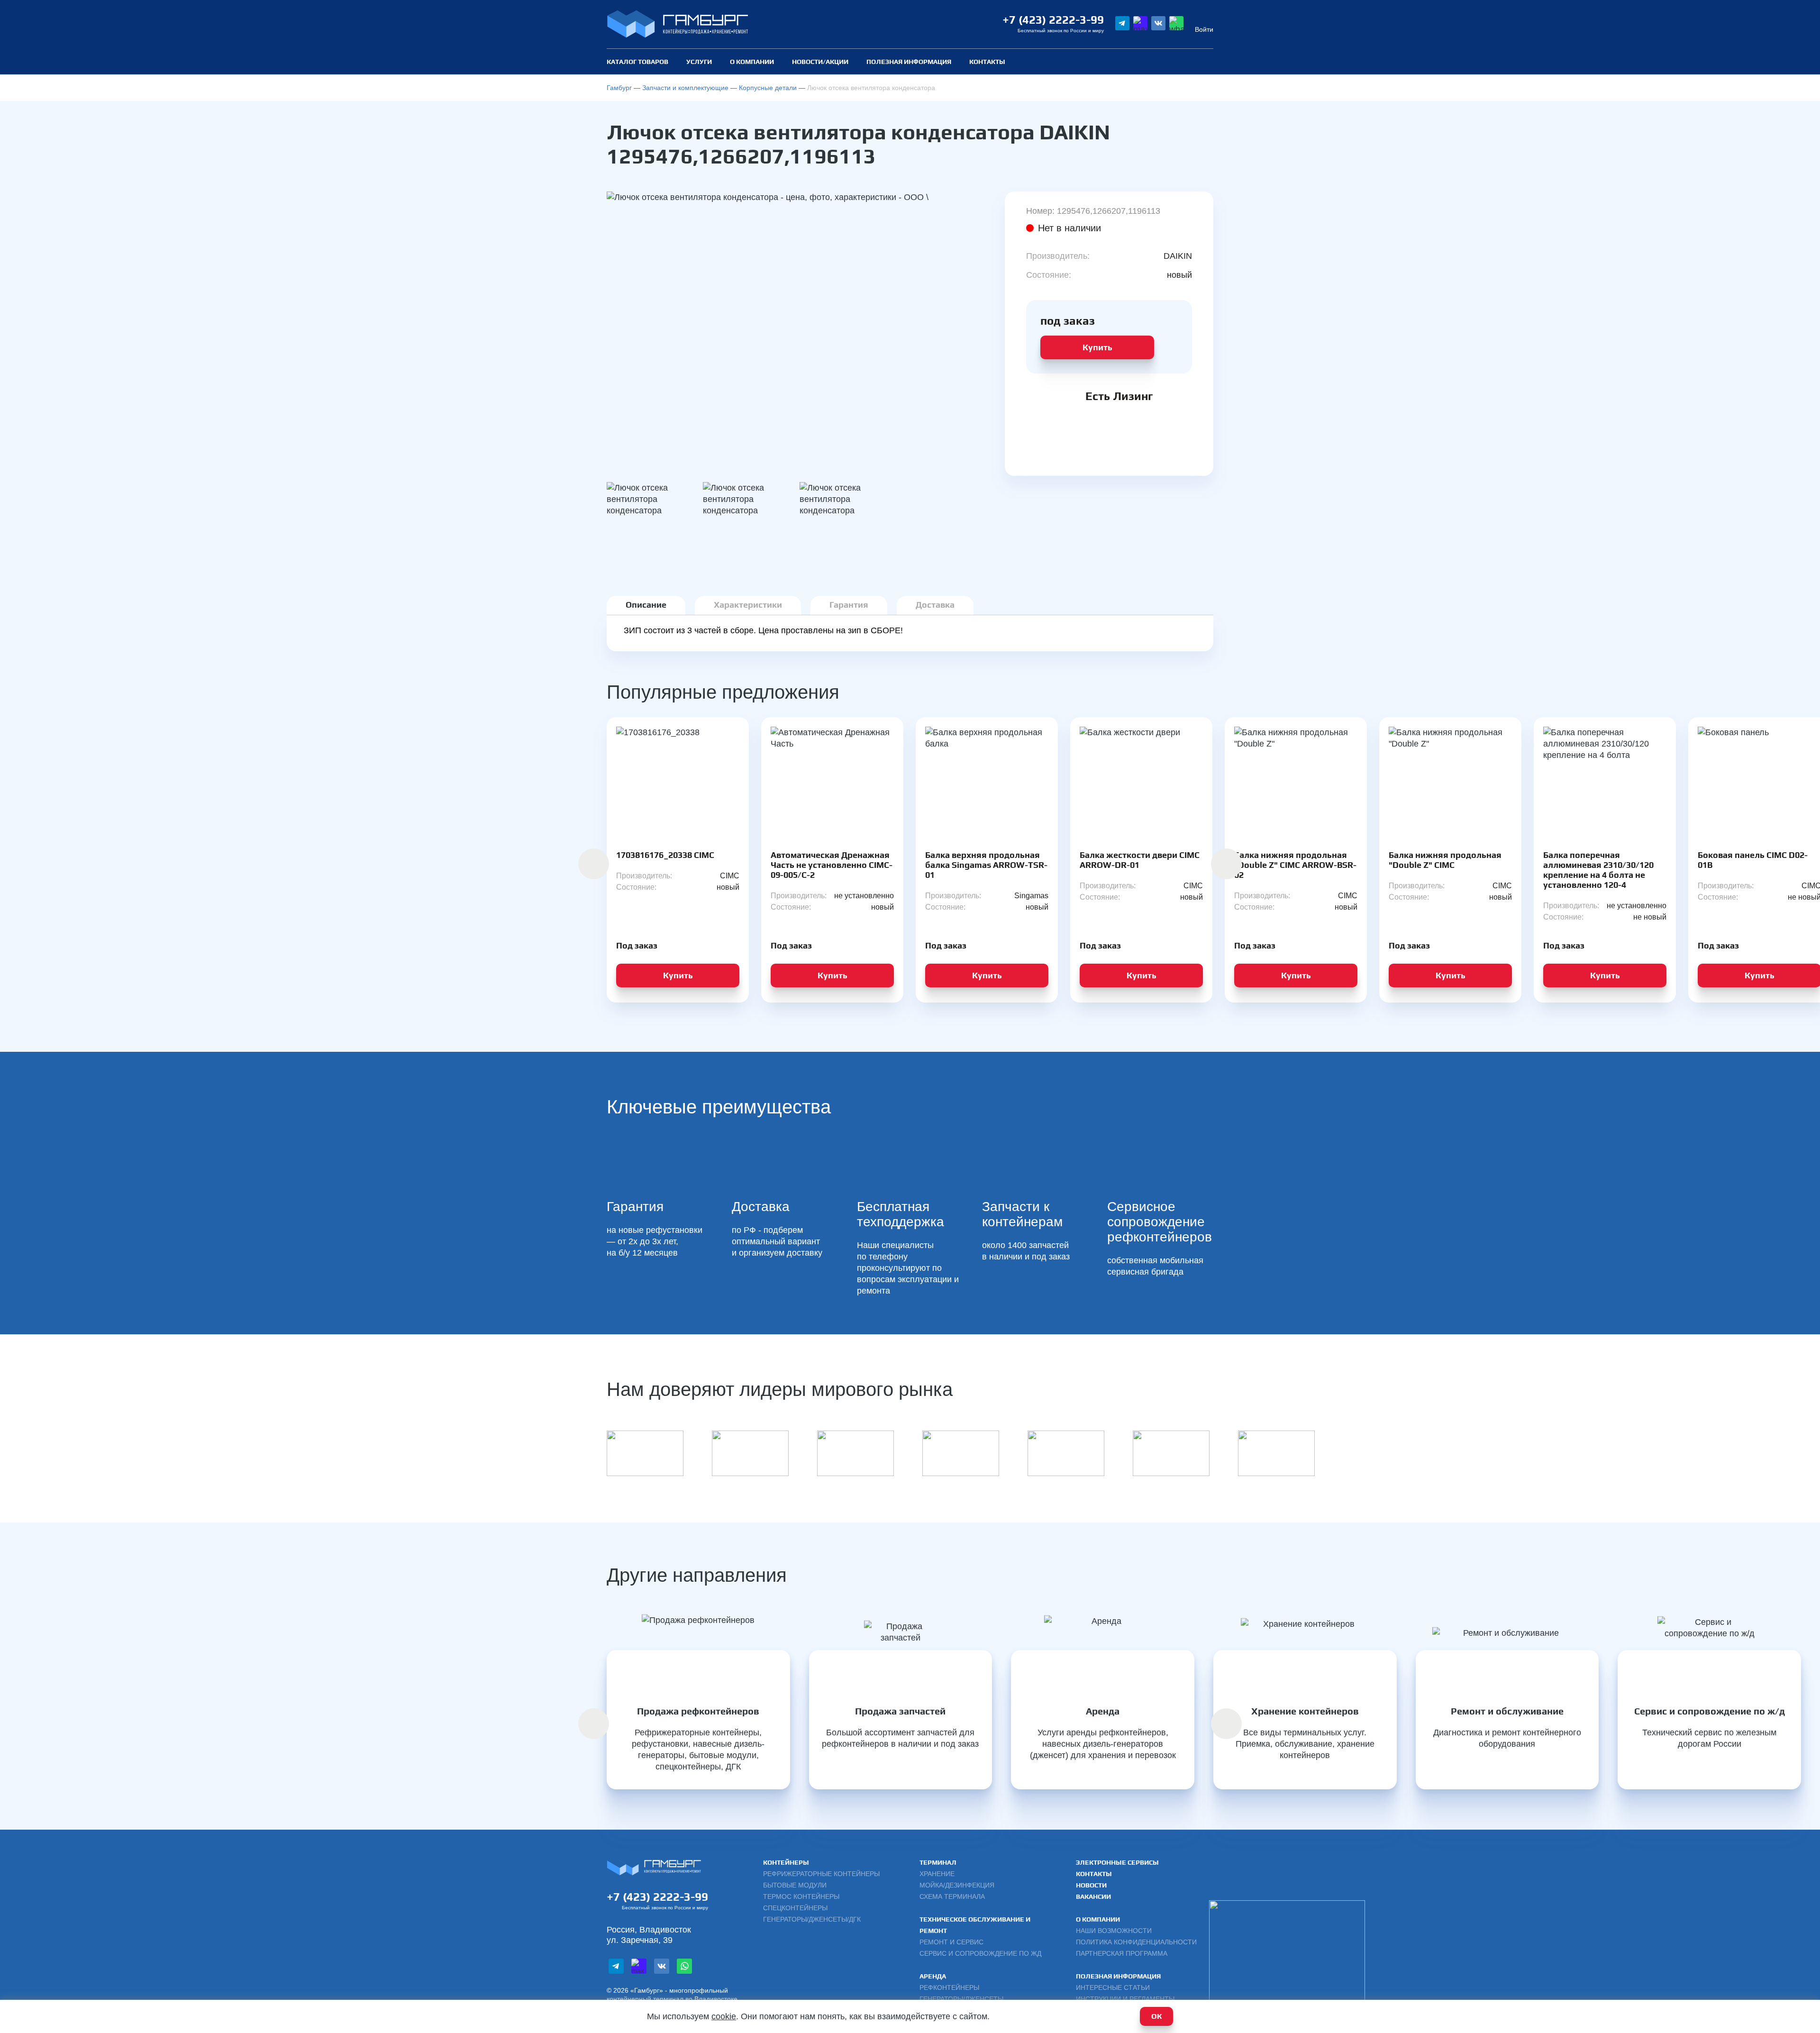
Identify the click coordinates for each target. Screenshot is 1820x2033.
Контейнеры (786, 1862)
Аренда (933, 1976)
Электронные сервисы (1117, 1862)
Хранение (937, 1874)
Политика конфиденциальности (1136, 1942)
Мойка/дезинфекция (957, 1885)
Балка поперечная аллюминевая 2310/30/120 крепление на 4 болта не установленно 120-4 (1598, 870)
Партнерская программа (1122, 1953)
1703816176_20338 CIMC (665, 855)
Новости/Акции (820, 62)
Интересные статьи (1113, 1987)
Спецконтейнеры (795, 1908)
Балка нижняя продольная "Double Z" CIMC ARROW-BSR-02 (1295, 865)
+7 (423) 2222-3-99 (1053, 20)
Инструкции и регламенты (1125, 1999)
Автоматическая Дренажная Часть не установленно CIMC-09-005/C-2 (832, 865)
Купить (1097, 347)
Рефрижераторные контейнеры (821, 1874)
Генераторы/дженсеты (961, 1999)
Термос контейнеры (801, 1896)
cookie (724, 2016)
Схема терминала (952, 1896)
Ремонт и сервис (951, 1942)
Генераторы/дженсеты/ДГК (812, 1919)
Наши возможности (1114, 1931)
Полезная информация (1118, 1976)
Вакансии (1093, 1896)
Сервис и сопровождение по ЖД (980, 1953)
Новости (1091, 1885)
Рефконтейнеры (949, 1987)
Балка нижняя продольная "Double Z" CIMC (1445, 860)
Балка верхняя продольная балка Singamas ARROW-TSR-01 (986, 865)
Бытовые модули (795, 1885)
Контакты (987, 62)
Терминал (938, 1862)
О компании (752, 62)
